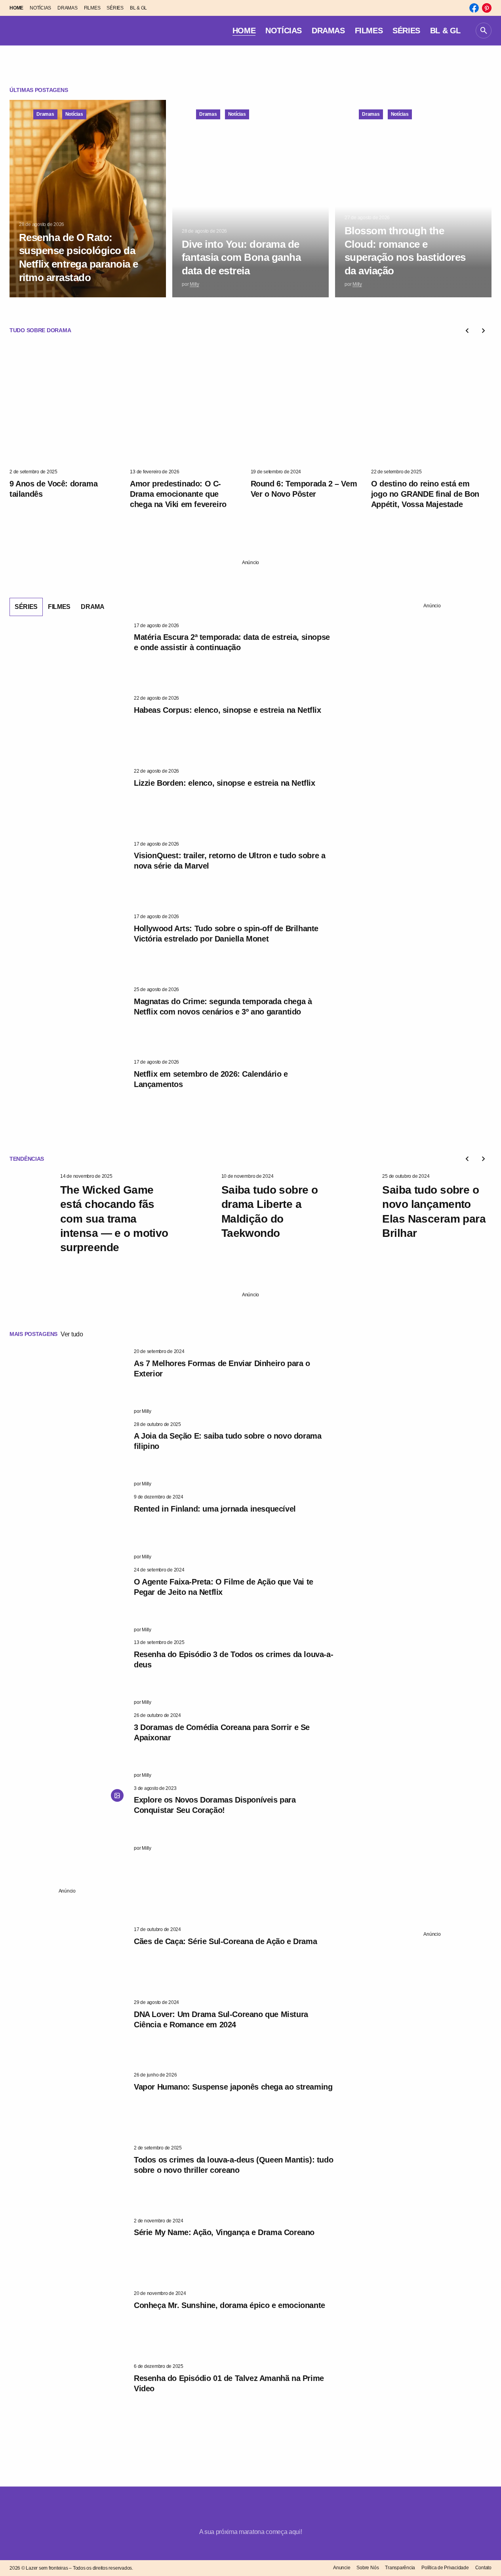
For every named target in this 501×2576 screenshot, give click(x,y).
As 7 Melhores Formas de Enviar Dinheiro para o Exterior (222, 1368)
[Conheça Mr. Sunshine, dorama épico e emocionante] (69, 2323)
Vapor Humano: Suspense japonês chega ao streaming (233, 2087)
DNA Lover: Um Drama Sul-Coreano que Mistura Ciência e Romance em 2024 (221, 2019)
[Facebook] (474, 8)
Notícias (74, 114)
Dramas (45, 114)
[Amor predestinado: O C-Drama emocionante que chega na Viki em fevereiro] (190, 405)
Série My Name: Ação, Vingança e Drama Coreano (224, 2232)
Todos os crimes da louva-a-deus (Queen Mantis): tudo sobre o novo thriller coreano (233, 2165)
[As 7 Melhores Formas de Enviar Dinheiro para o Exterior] (69, 1382)
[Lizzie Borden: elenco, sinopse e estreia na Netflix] (69, 801)
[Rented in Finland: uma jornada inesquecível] (69, 1527)
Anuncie (342, 2568)
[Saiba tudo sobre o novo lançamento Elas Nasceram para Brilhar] (354, 1206)
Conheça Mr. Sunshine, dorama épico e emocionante (230, 2305)
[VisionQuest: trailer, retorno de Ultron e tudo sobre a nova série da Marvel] (69, 874)
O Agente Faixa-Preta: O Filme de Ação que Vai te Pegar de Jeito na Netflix (224, 1587)
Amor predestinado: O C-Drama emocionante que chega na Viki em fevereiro (178, 494)
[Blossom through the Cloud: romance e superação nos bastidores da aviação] (413, 199)
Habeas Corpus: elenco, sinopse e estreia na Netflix (228, 710)
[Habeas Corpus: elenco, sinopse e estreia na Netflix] (69, 728)
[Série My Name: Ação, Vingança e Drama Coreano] (69, 2251)
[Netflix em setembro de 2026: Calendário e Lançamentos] (69, 1092)
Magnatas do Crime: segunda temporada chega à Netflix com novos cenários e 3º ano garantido (223, 1007)
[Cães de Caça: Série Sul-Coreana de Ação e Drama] (69, 1960)
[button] (484, 31)
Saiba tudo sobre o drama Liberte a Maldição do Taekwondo (270, 1211)
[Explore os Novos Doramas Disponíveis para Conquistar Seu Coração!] (69, 1818)
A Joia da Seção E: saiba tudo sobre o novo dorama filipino (228, 1441)
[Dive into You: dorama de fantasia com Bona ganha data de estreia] (250, 199)
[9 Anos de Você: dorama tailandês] (70, 405)
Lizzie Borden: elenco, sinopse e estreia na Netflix (225, 783)
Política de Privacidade (445, 2568)
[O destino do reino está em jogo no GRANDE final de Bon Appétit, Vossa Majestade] (431, 405)
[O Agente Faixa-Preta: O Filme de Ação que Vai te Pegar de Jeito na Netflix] (69, 1600)
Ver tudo (72, 1334)
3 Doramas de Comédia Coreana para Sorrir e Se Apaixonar (222, 1732)
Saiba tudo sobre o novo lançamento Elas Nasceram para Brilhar (434, 1211)
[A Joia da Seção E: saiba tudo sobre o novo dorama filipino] (69, 1455)
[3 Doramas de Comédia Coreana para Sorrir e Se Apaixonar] (69, 1745)
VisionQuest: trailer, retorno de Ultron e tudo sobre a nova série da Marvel (230, 861)
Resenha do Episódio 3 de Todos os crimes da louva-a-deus (233, 1659)
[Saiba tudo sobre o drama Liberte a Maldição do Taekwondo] (193, 1206)
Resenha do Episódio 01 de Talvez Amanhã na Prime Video (229, 2383)
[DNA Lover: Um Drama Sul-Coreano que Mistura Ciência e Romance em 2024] (69, 2032)
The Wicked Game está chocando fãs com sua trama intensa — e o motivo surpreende (114, 1219)
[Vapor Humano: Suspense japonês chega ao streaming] (69, 2105)
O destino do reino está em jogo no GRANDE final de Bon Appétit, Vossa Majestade (425, 494)
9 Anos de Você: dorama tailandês (53, 489)
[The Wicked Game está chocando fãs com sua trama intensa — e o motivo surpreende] (32, 1206)
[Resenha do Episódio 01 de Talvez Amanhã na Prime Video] (69, 2396)
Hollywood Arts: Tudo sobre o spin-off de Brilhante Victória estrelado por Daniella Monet (226, 934)
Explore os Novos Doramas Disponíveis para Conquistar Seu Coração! (215, 1805)
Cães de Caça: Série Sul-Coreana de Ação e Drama (225, 1941)
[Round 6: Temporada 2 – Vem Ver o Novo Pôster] (311, 405)
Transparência (400, 2568)
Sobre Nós (368, 2568)
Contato (483, 2568)
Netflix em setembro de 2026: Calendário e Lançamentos (211, 1079)
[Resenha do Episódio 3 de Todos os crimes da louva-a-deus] (69, 1673)
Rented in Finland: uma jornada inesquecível (215, 1509)
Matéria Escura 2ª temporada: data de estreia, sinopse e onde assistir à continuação (232, 642)
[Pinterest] (487, 8)
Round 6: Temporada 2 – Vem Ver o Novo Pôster (304, 489)
